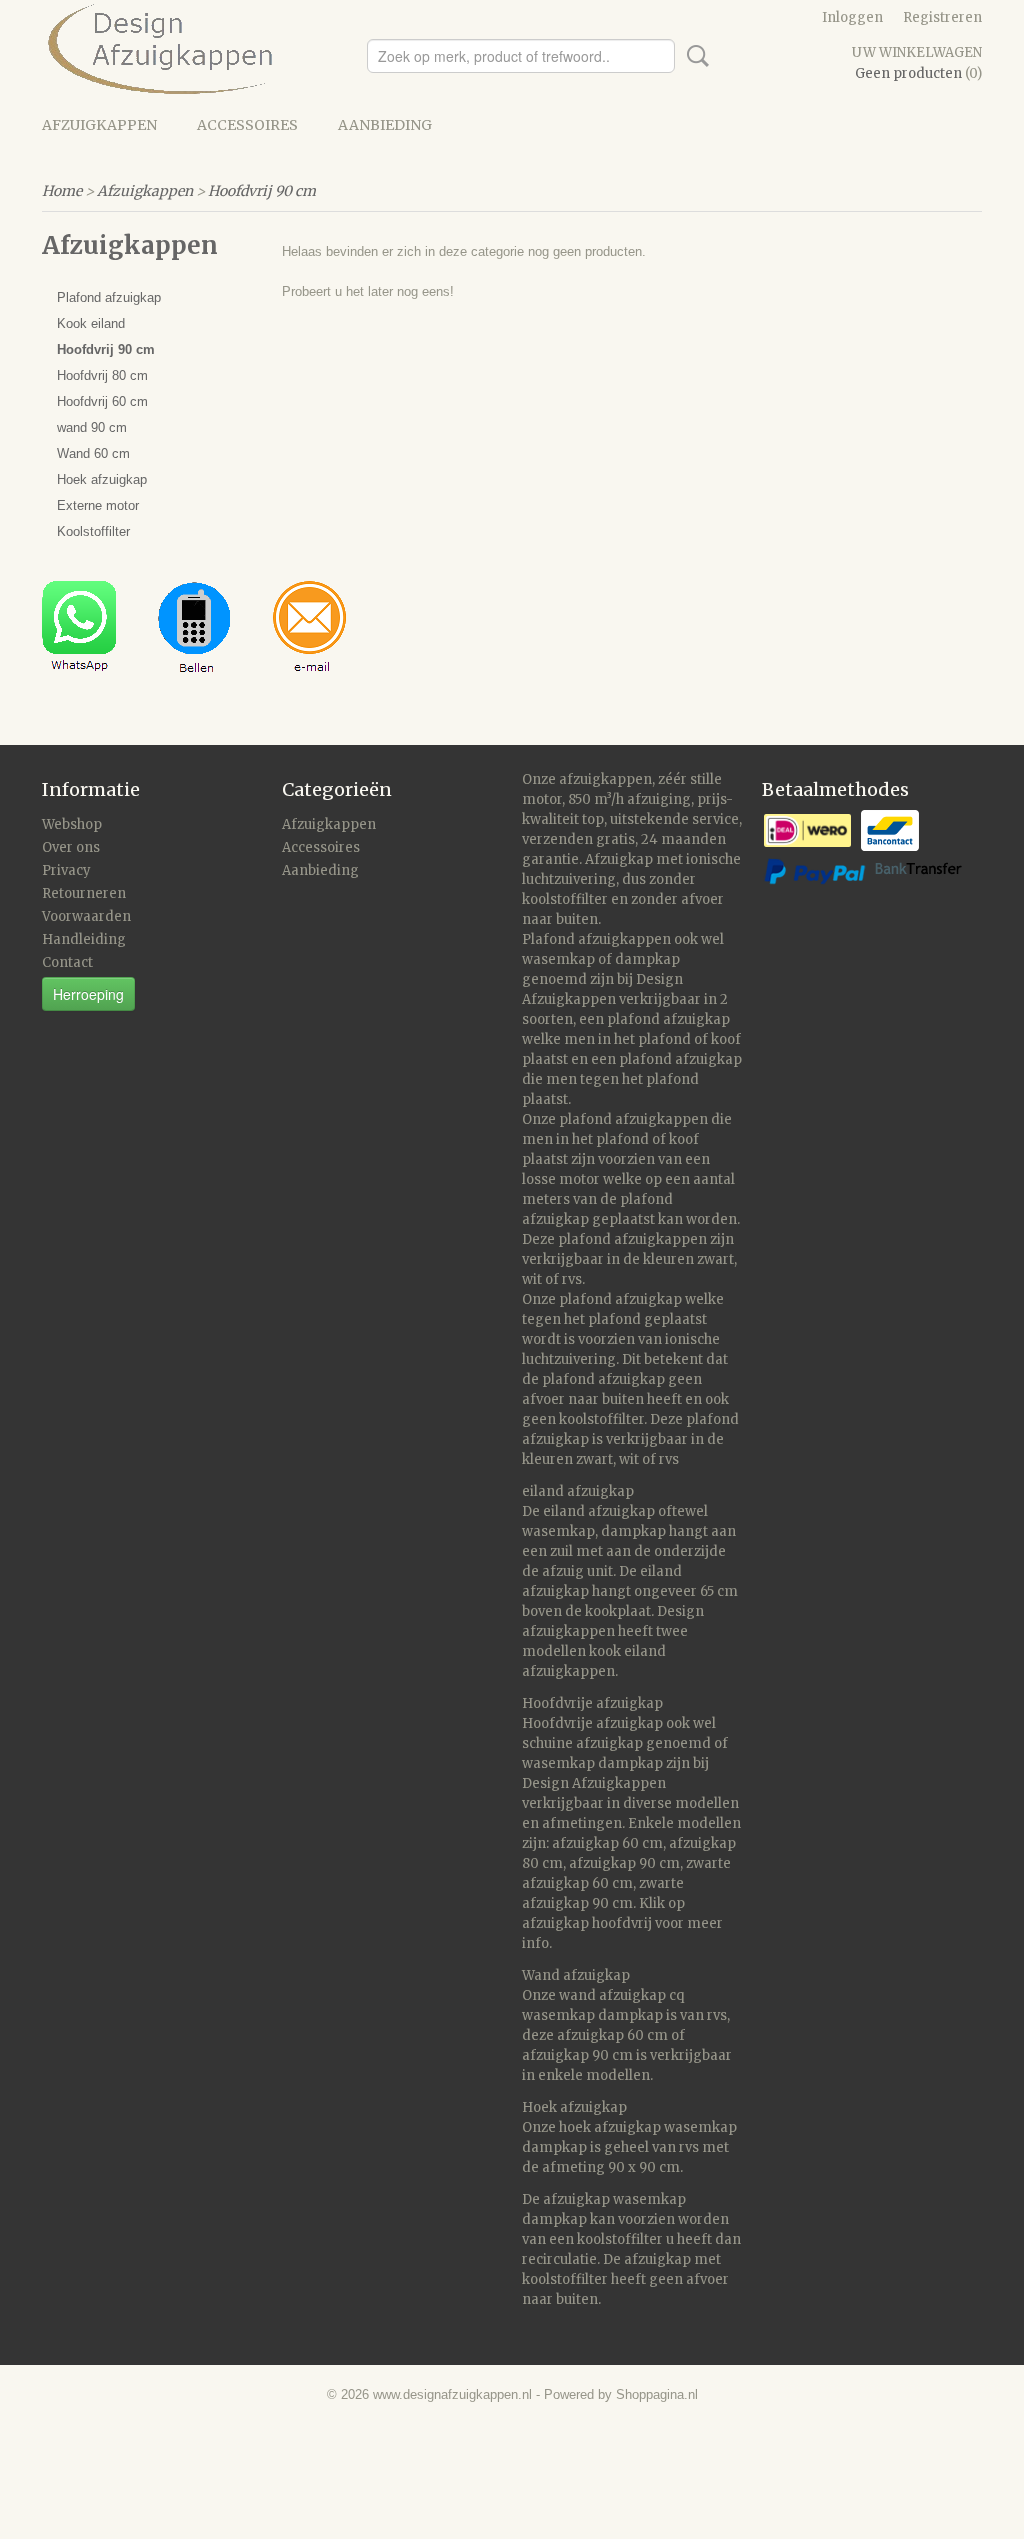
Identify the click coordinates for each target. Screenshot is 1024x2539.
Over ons (71, 847)
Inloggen (852, 17)
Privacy (66, 870)
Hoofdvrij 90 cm (262, 191)
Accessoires (247, 125)
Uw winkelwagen (917, 52)
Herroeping (88, 994)
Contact (67, 962)
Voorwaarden (86, 916)
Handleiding (84, 939)
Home (62, 191)
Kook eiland (91, 323)
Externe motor (98, 505)
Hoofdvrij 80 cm (102, 375)
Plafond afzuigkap (109, 297)
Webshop (72, 824)
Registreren (942, 17)
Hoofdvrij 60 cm (102, 401)
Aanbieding (385, 125)
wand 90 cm (92, 427)
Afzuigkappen (99, 125)
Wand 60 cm (93, 453)
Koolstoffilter (93, 531)
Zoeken (694, 56)
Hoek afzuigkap (102, 479)
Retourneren (84, 893)
